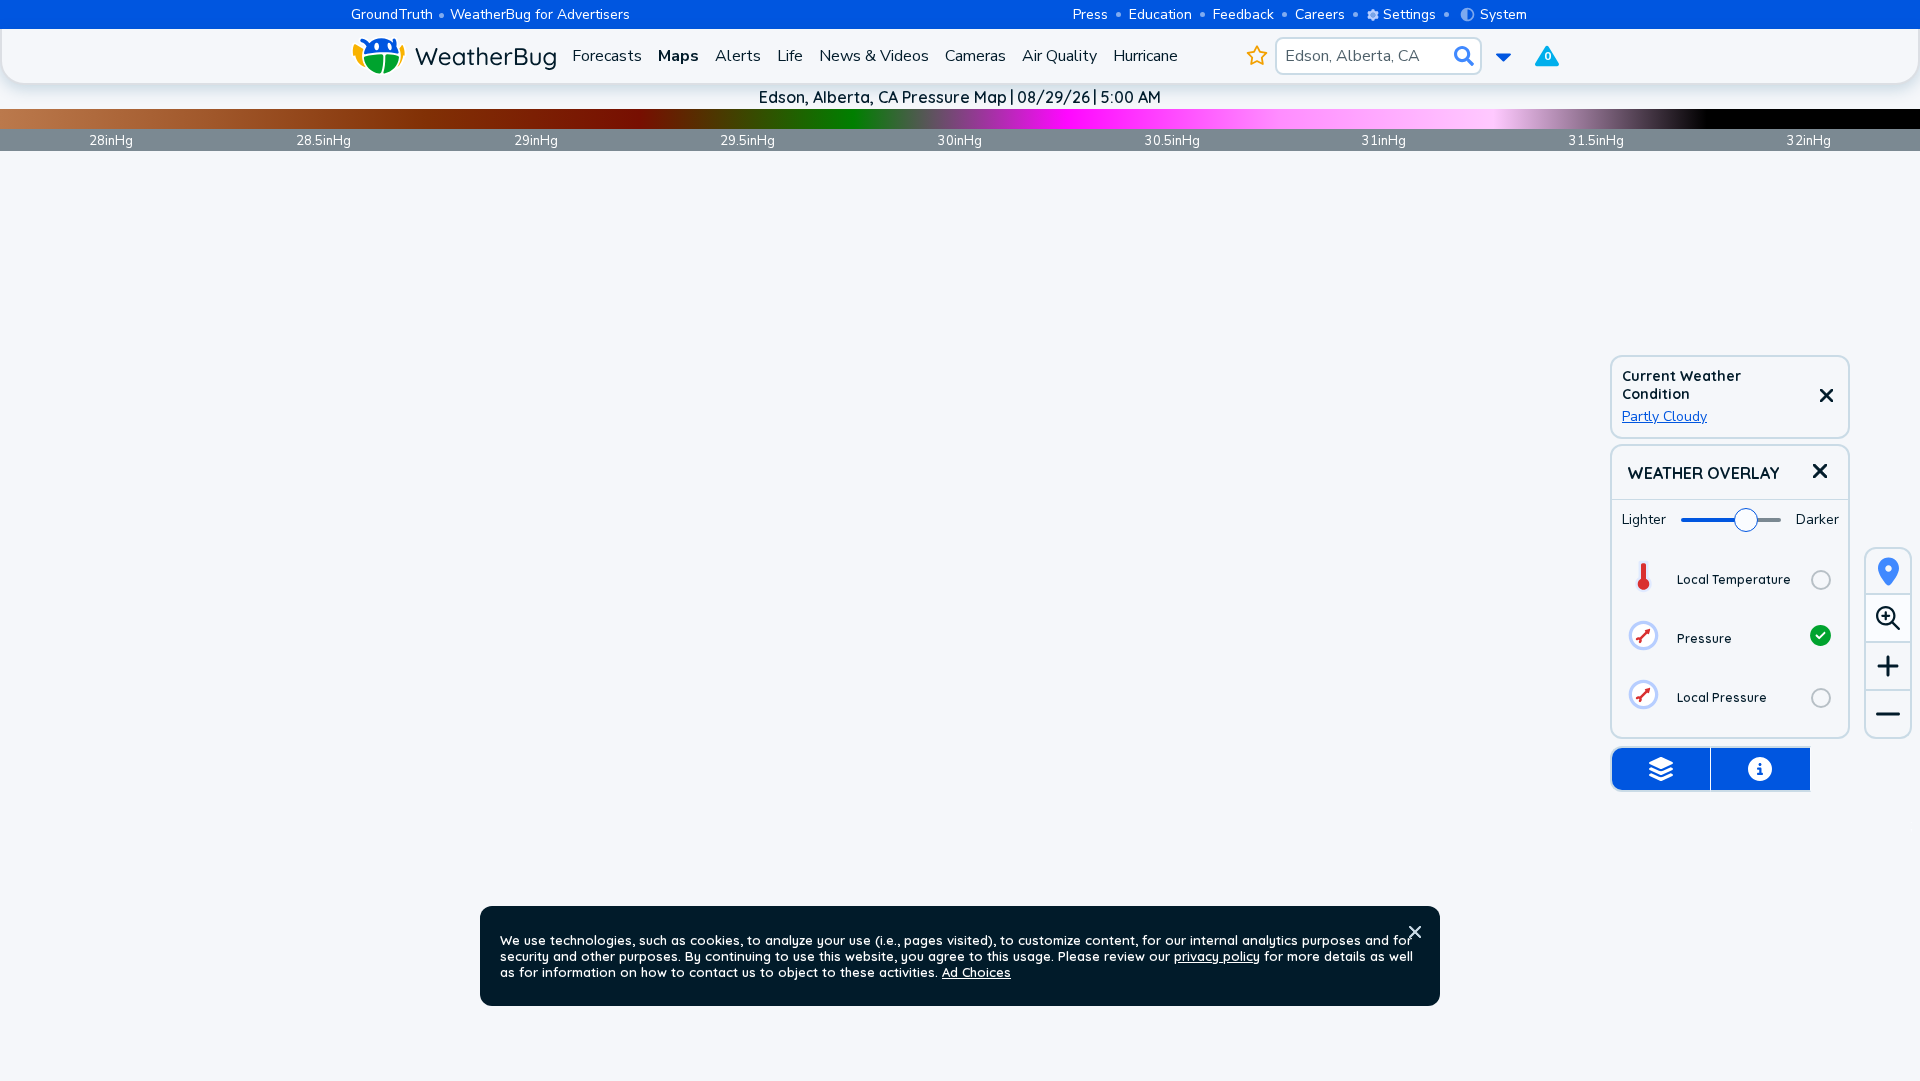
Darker (1817, 519)
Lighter (1644, 519)
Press (1090, 14)
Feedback (1243, 14)
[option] (1730, 579)
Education (1160, 14)
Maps (678, 56)
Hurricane (1145, 56)
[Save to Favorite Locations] (1256, 56)
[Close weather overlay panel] (1820, 472)
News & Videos (874, 56)
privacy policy (1217, 956)
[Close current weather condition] (1826, 397)
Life (790, 56)
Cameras (975, 56)
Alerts (738, 56)
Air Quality (1059, 56)
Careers (1320, 14)
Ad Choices (976, 972)
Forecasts (607, 56)
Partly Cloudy (1664, 416)
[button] (1415, 932)
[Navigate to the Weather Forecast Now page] (453, 56)
